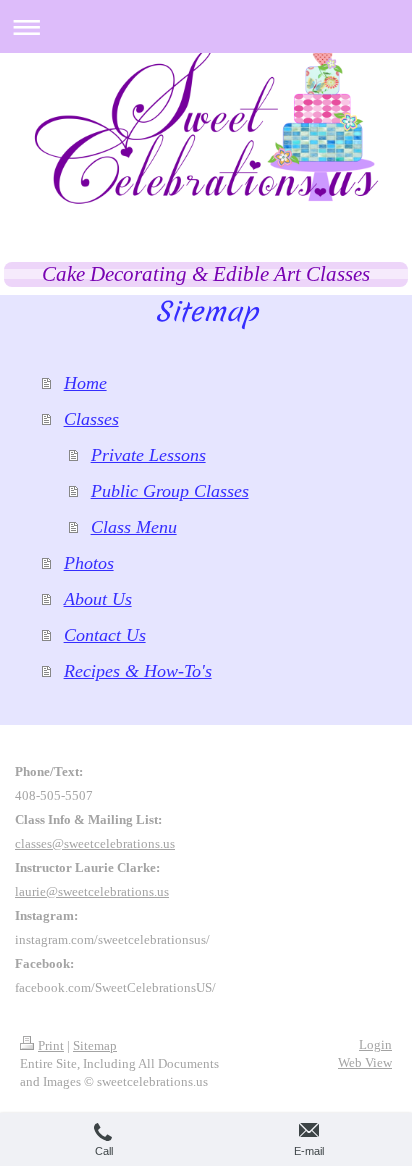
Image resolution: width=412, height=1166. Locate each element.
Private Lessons (148, 455)
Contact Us (105, 635)
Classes (91, 419)
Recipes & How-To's (138, 671)
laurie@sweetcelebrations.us (92, 891)
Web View (365, 1062)
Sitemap (95, 1045)
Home (85, 383)
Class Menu (134, 527)
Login (375, 1044)
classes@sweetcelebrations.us (95, 843)
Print (51, 1045)
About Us (98, 599)
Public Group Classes (170, 491)
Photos (89, 563)
